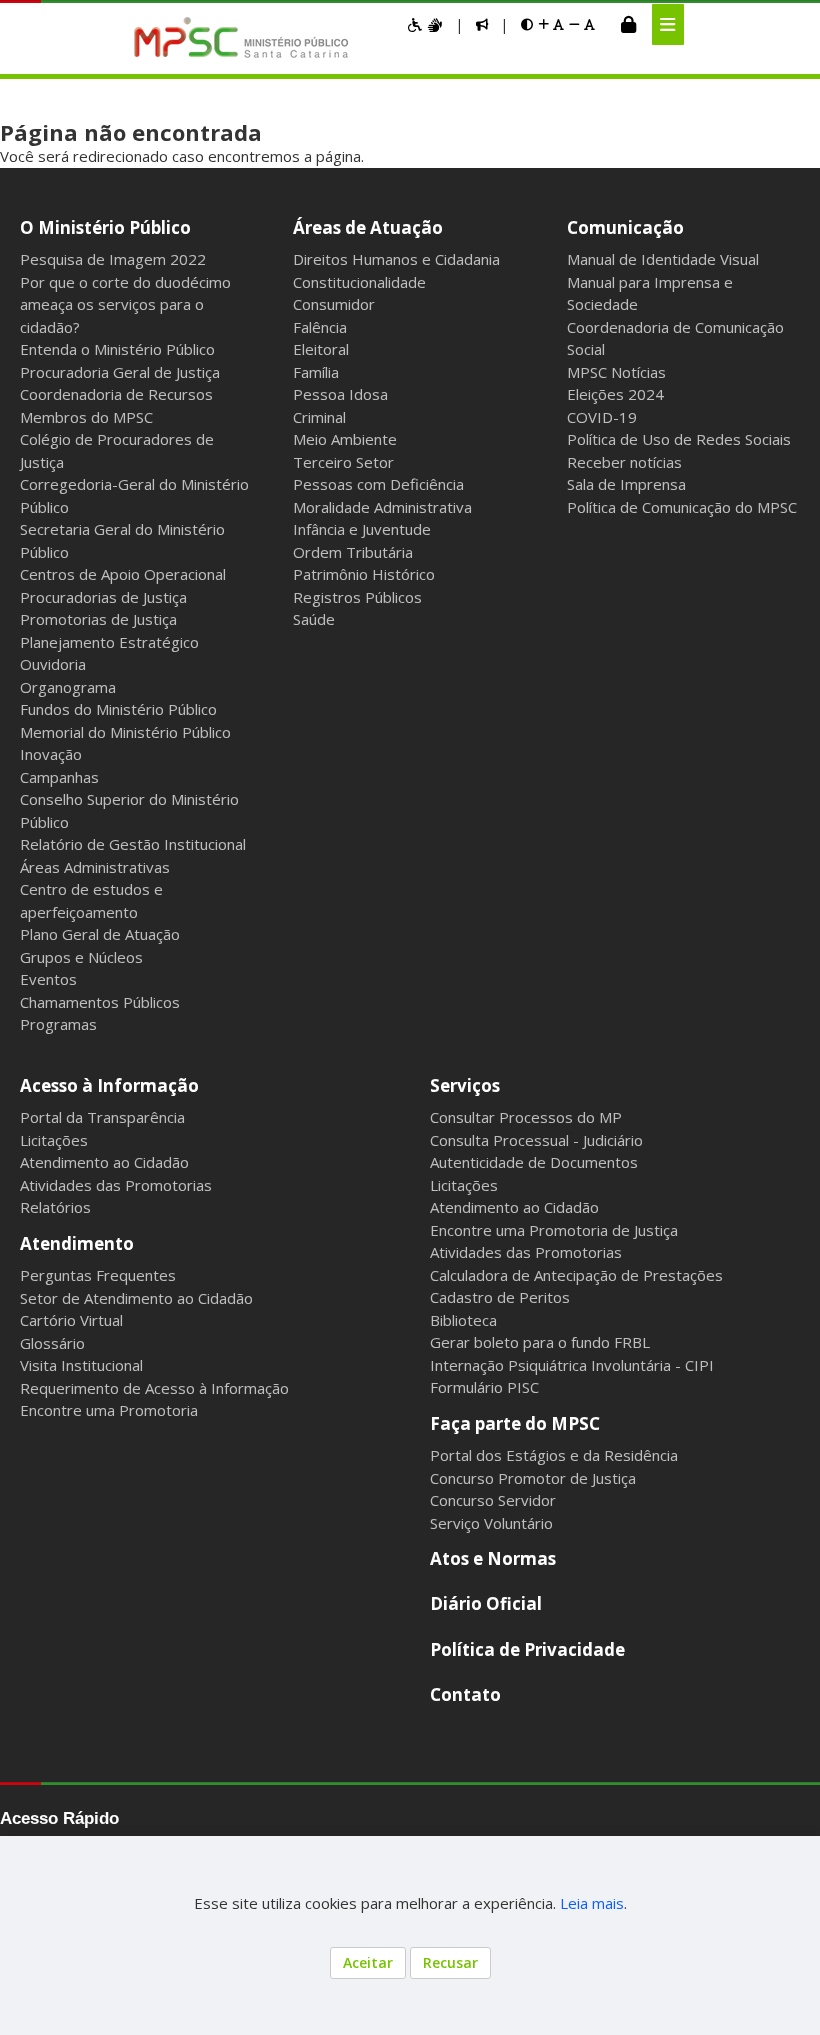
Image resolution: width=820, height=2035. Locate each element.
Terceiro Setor (343, 462)
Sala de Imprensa (626, 484)
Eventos (48, 979)
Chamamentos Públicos (100, 1002)
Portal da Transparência (102, 1117)
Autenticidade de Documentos (534, 1162)
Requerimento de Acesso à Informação (154, 1388)
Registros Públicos (357, 597)
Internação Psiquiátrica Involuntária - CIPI (572, 1365)
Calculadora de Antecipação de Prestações (576, 1275)
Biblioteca (463, 1320)
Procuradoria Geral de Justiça (120, 372)
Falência (320, 327)
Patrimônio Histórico (364, 574)
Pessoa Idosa (340, 394)
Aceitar (368, 1962)
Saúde (314, 619)
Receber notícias (624, 462)
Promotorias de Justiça (98, 619)
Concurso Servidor (493, 1500)
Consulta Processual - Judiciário (536, 1140)
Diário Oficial (486, 1603)
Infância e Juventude (362, 529)
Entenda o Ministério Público (117, 349)
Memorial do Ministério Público (125, 732)
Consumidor (334, 304)
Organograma (68, 687)
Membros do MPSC (86, 417)
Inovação (51, 754)
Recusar (450, 1962)
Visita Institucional (81, 1365)
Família (316, 372)
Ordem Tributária (353, 552)
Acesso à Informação (109, 1085)
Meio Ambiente (345, 439)
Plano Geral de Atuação (100, 934)
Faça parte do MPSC (515, 1423)
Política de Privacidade (527, 1649)
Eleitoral (321, 349)
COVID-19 (602, 417)
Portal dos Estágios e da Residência (554, 1455)
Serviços (465, 1085)
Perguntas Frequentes (98, 1275)
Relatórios (55, 1207)
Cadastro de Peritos (500, 1297)
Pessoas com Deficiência (378, 484)
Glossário (52, 1343)
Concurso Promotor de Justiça (533, 1478)
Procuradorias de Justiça (103, 597)
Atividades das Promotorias (116, 1185)
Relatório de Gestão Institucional (133, 844)
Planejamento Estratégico (109, 642)
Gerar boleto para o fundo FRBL (540, 1342)
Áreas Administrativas (95, 867)
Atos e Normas (493, 1558)
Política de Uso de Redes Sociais (679, 439)
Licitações (54, 1140)
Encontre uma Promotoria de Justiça (554, 1230)
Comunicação (625, 227)
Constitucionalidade (359, 282)
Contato (465, 1694)
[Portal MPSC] (251, 39)
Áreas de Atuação (368, 227)
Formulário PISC (484, 1387)
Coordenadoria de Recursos (116, 394)
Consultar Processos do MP (526, 1117)
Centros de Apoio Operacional (123, 574)
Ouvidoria (53, 664)
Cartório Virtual (71, 1320)
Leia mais (592, 1903)
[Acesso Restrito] (628, 24)
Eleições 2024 (615, 394)
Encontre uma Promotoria (109, 1410)
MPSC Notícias (616, 372)
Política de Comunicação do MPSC (682, 507)
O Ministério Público (105, 227)
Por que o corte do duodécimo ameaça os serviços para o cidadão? (125, 304)
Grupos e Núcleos (81, 957)
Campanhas (59, 777)
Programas (58, 1024)
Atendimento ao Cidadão (104, 1162)
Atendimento (77, 1243)
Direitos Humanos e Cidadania (396, 259)
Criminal (319, 417)
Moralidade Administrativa (382, 507)
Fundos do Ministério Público (118, 709)
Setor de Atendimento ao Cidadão (136, 1298)
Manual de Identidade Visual (663, 259)
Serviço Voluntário (491, 1523)
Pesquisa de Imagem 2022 (113, 259)
